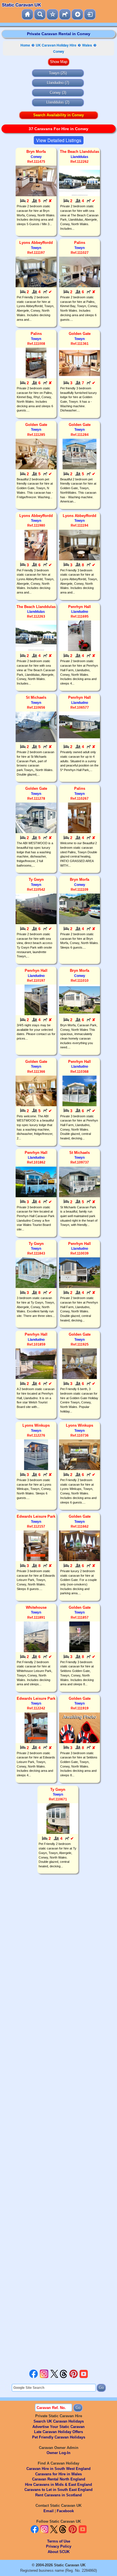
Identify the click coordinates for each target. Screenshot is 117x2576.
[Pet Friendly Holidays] (65, 14)
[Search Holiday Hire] (40, 14)
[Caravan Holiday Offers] (52, 14)
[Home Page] (27, 14)
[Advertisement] (58, 2122)
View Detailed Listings (59, 140)
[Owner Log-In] (90, 14)
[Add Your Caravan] (77, 14)
